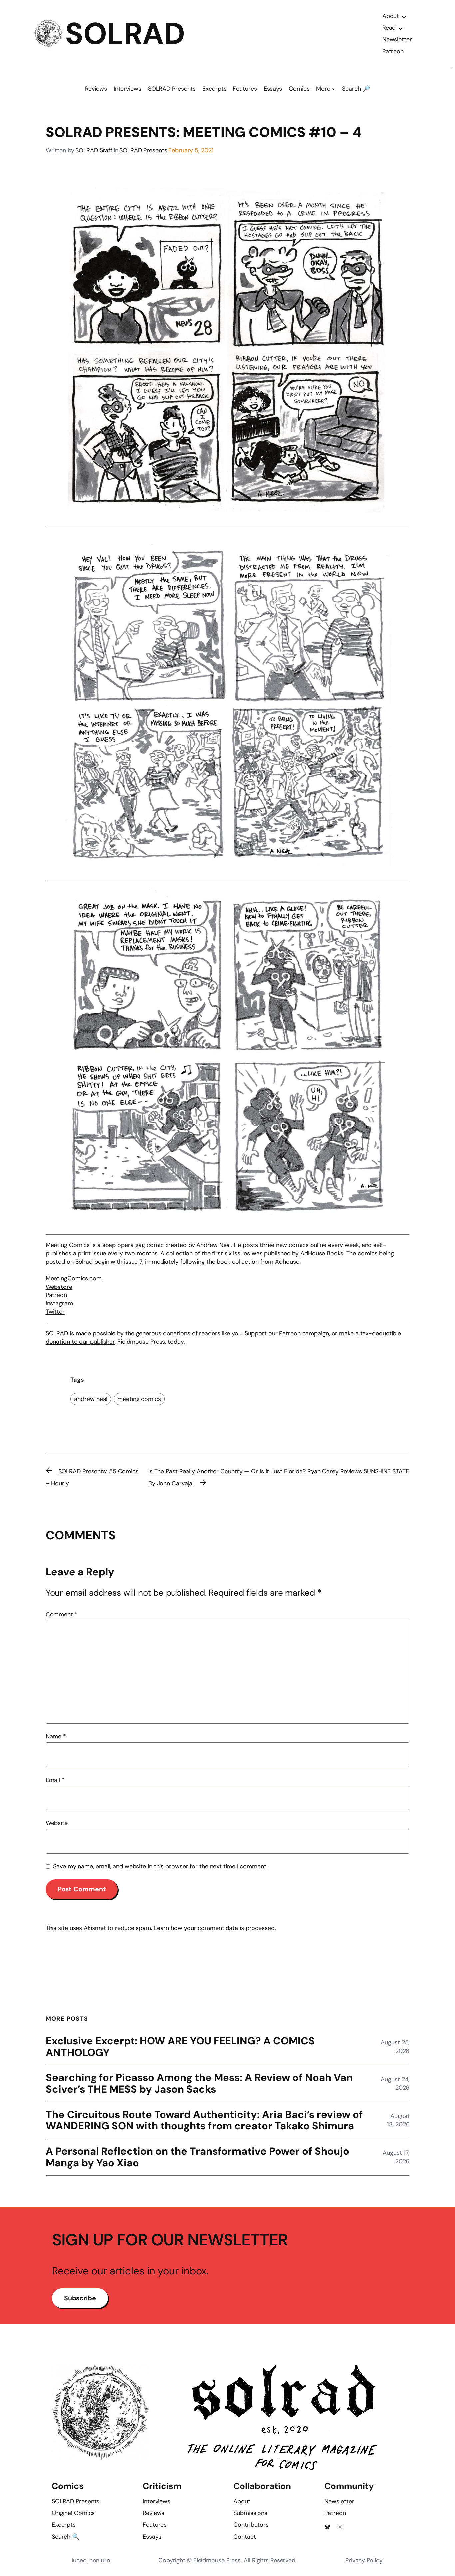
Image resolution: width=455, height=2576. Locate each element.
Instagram (59, 1303)
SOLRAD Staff (94, 150)
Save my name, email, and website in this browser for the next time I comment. (160, 1866)
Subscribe (80, 2298)
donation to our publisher (80, 1342)
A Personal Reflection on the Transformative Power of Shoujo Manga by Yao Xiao (198, 2157)
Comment (62, 1614)
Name (56, 1736)
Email (55, 1780)
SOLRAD (125, 34)
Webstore (59, 1287)
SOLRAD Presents (143, 150)
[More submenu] (334, 89)
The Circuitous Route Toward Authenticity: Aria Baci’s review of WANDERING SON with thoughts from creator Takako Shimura (204, 2120)
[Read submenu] (401, 28)
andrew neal (91, 1399)
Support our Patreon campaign (287, 1333)
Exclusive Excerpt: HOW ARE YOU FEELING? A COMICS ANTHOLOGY (180, 2047)
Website (57, 1823)
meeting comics (139, 1399)
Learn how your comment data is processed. (215, 1928)
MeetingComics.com (74, 1278)
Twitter (55, 1312)
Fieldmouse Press (217, 2560)
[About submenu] (404, 16)
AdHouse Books (322, 1253)
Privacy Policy (364, 2560)
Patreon (56, 1295)
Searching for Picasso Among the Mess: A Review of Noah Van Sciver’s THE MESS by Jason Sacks (199, 2083)
